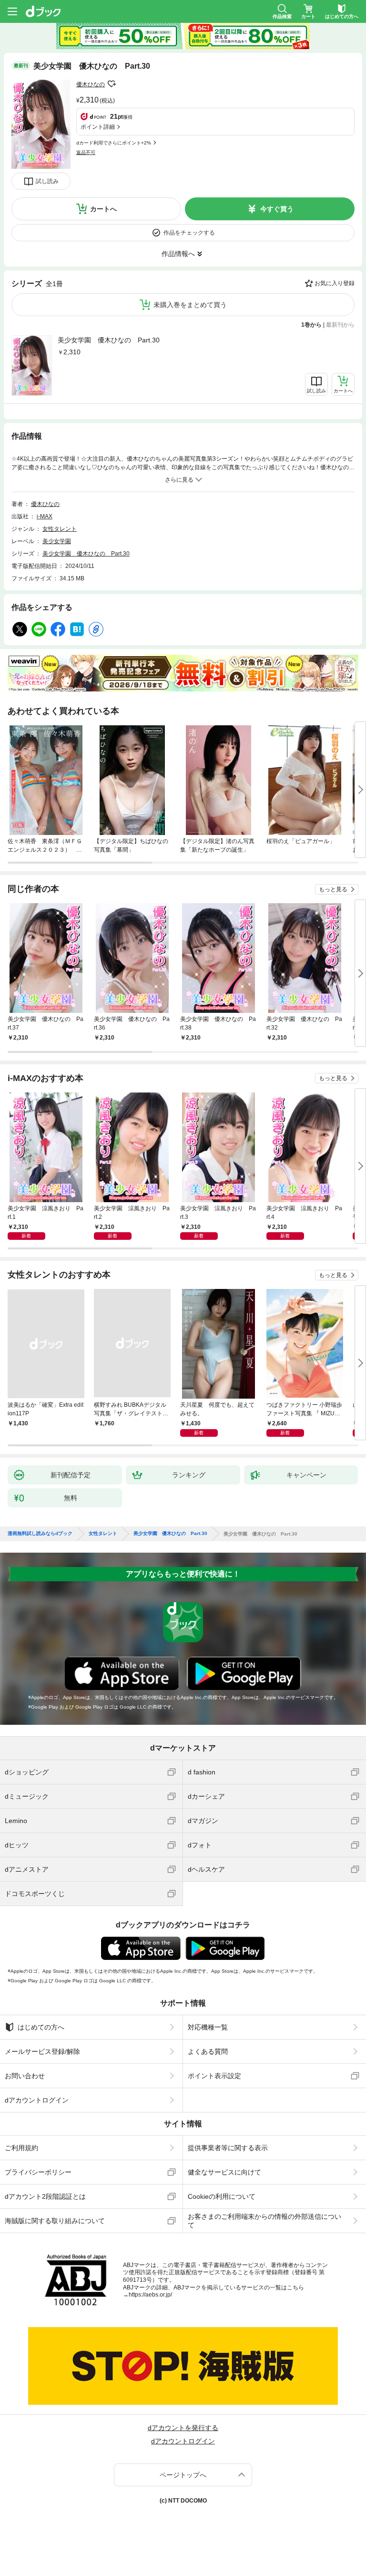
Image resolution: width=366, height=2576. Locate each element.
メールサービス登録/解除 (42, 2051)
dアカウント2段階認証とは (45, 2196)
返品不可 (86, 152)
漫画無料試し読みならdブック (40, 1534)
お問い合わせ (25, 2076)
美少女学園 (57, 541)
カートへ (103, 209)
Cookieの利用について (222, 2196)
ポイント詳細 (98, 127)
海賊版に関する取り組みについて (55, 2221)
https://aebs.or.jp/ (150, 2295)
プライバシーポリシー (38, 2172)
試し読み (47, 181)
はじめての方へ (41, 2027)
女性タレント (60, 529)
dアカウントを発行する (183, 2428)
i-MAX (45, 516)
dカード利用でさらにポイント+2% (114, 143)
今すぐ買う (277, 209)
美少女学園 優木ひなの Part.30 (109, 340)
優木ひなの (91, 84)
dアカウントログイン (37, 2100)
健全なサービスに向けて (224, 2172)
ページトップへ (183, 2475)
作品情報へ (178, 254)
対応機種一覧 (208, 2027)
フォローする (112, 84)
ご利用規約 (21, 2148)
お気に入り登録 (335, 283)
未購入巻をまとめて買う (190, 305)
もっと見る (333, 889)
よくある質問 (208, 2051)
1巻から (311, 325)
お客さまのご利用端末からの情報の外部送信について (264, 2221)
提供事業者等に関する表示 (228, 2148)
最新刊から (340, 325)
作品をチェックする (189, 233)
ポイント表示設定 (214, 2076)
